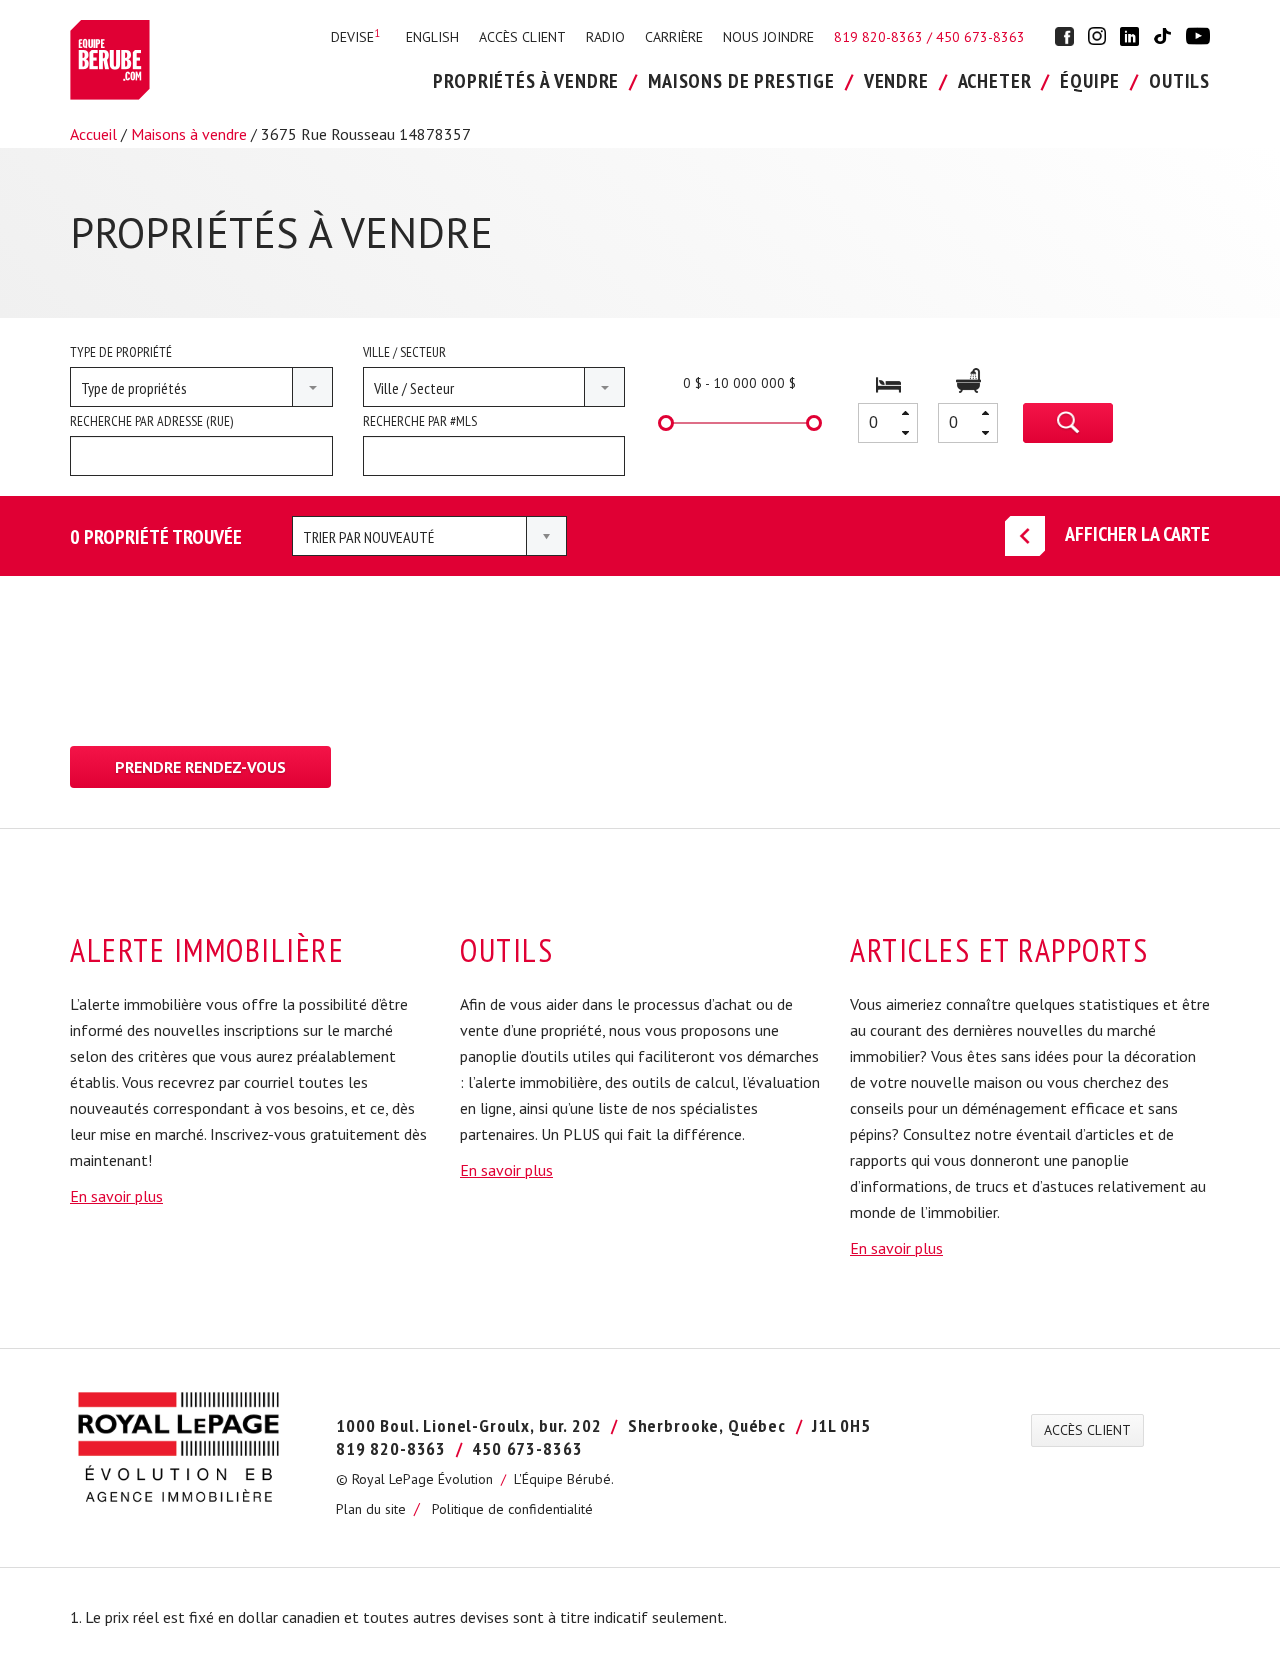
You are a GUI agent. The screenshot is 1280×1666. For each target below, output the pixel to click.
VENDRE (896, 81)
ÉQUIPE (1090, 81)
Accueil (93, 134)
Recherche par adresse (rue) (151, 421)
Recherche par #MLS (420, 421)
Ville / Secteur (404, 352)
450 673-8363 (980, 37)
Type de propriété (121, 352)
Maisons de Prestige (741, 81)
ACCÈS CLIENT (522, 37)
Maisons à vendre (189, 134)
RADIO (605, 37)
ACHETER (995, 81)
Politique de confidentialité (512, 1509)
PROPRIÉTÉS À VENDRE (526, 81)
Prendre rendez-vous (200, 767)
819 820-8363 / (885, 37)
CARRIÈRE (674, 37)
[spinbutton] (888, 423)
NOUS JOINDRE (768, 37)
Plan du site (371, 1509)
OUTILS (1179, 81)
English (432, 37)
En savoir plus (116, 1196)
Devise (355, 36)
